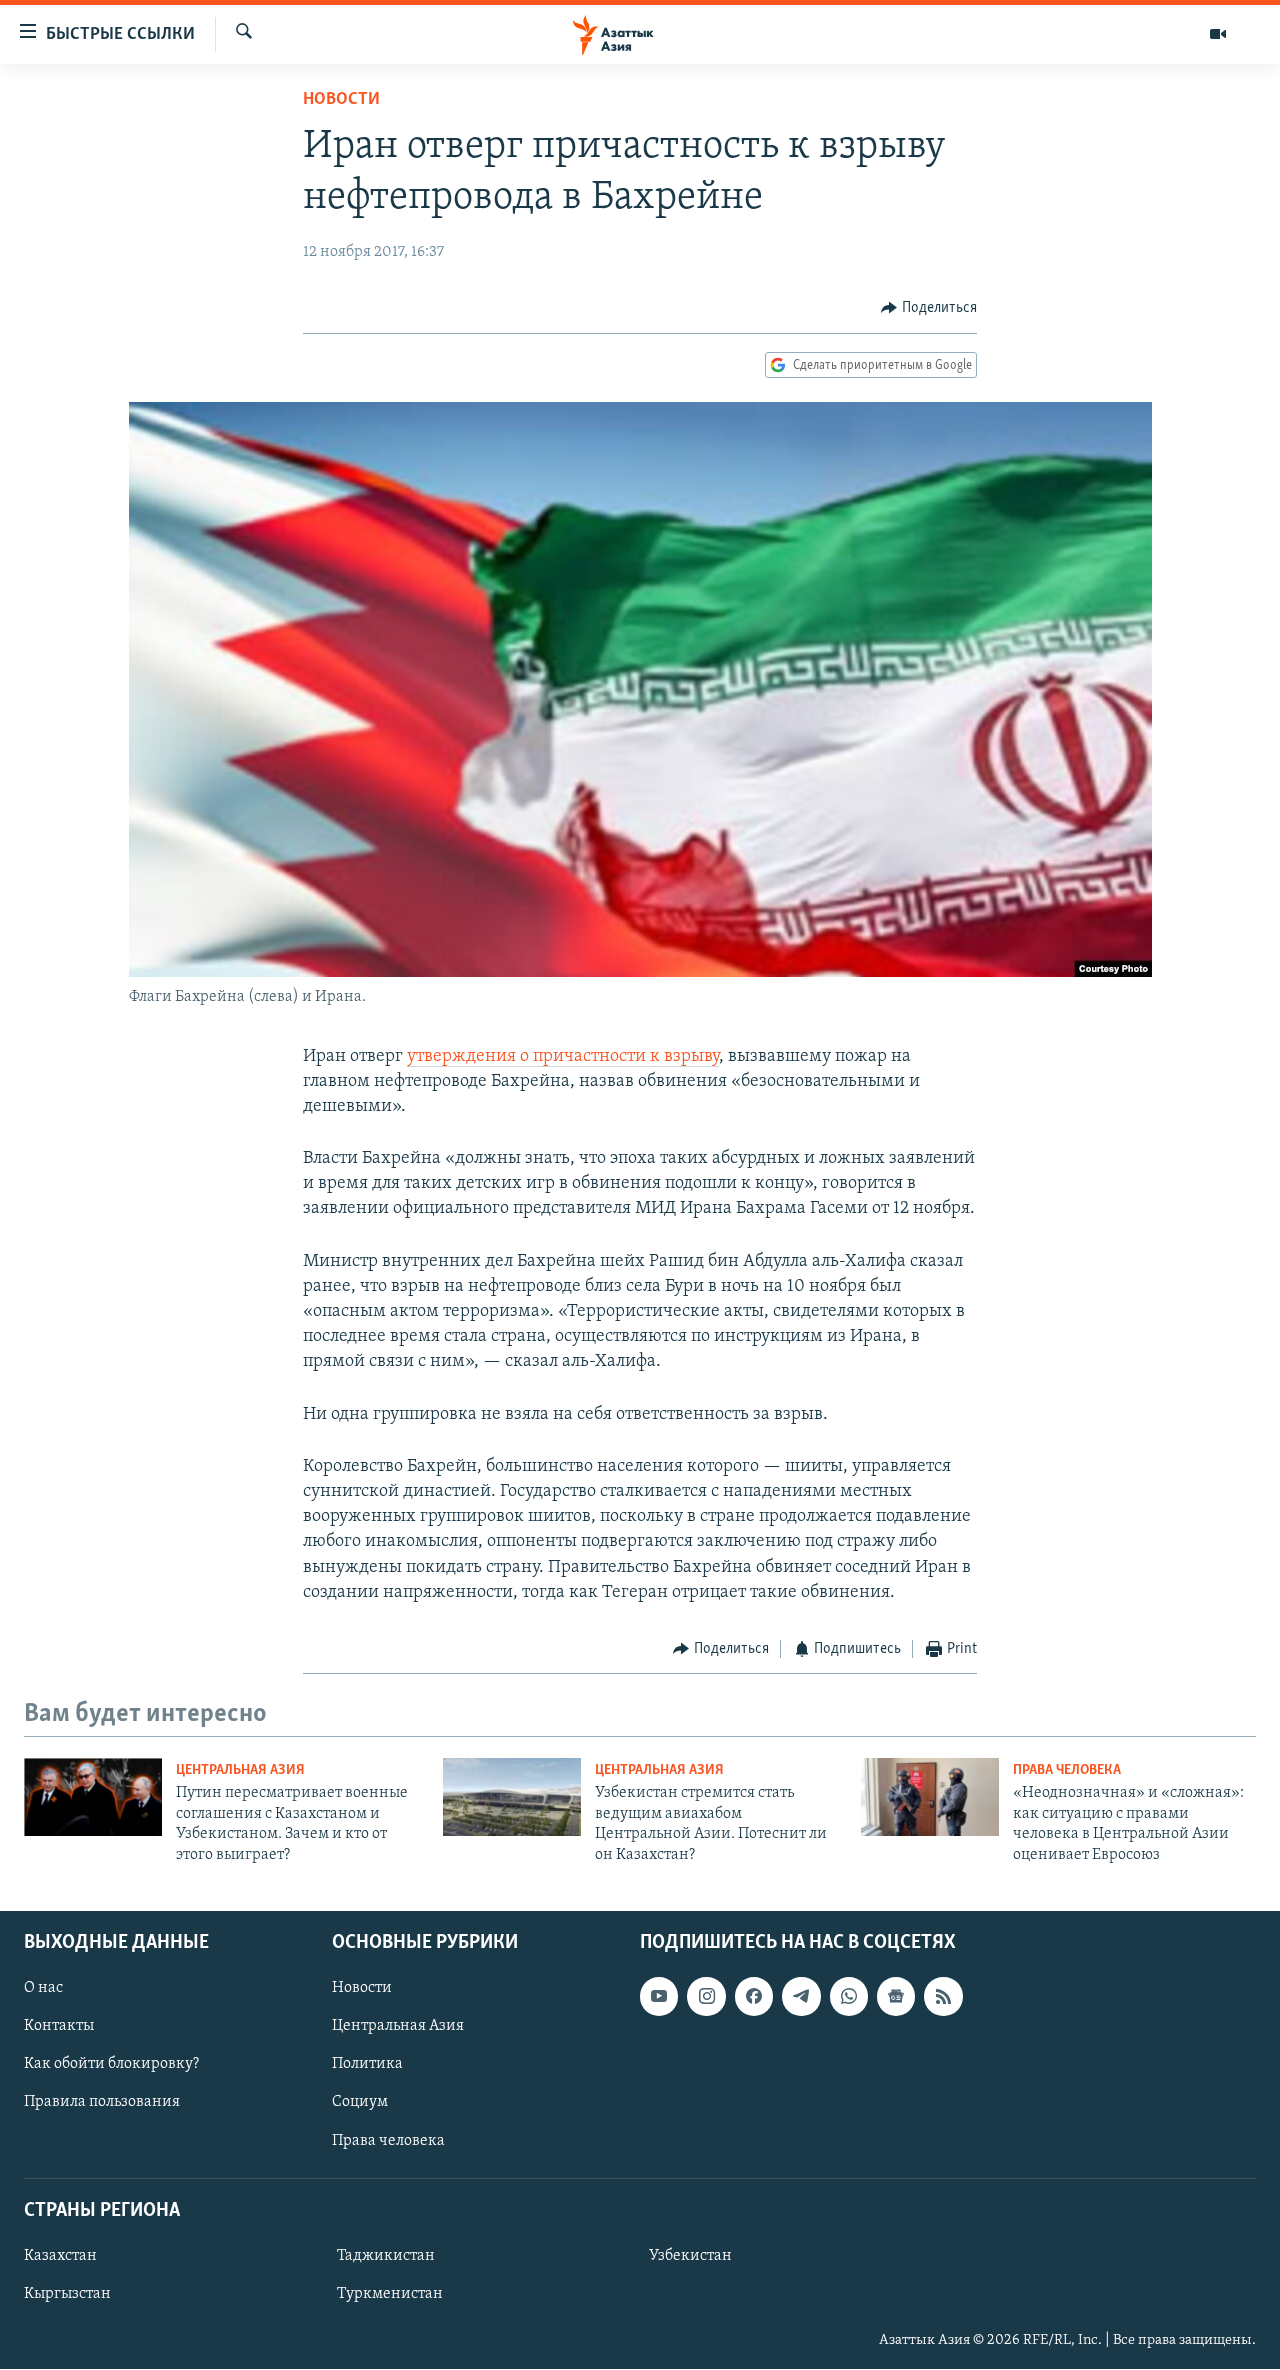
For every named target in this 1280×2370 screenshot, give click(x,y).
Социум (360, 2103)
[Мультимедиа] (1218, 34)
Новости (341, 100)
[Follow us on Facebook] (754, 1996)
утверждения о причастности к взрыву (563, 1057)
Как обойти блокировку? (111, 2064)
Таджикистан (386, 2256)
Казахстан (60, 2256)
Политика (367, 2064)
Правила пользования (102, 2103)
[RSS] (943, 1996)
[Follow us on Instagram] (706, 1996)
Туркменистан (390, 2294)
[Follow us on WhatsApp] (849, 1996)
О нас (43, 1988)
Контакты (59, 2026)
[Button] (929, 308)
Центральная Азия (240, 1770)
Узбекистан (690, 2256)
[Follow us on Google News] (896, 1996)
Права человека (1067, 1770)
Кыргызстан (67, 2294)
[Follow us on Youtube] (659, 1996)
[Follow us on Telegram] (801, 1996)
